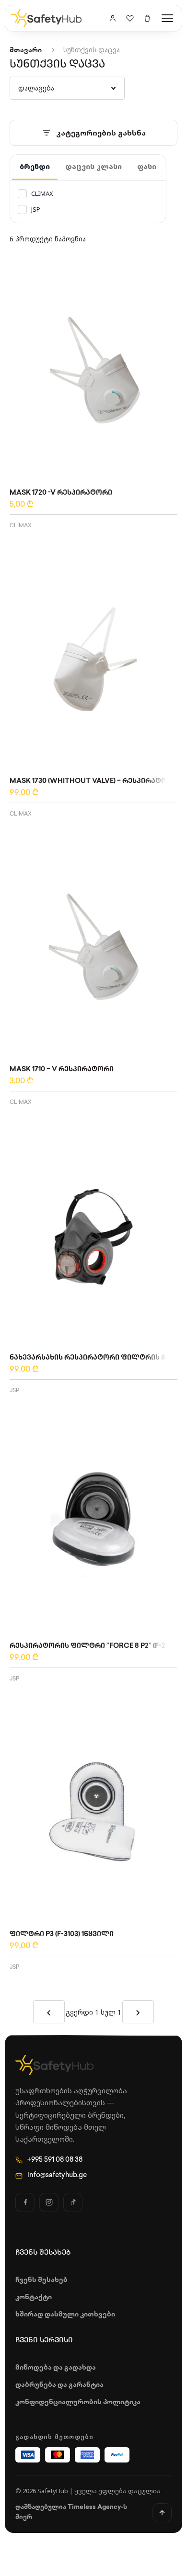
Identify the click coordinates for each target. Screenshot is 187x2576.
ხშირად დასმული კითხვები (65, 2315)
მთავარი (26, 51)
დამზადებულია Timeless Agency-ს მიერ (71, 2512)
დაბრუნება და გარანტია (59, 2385)
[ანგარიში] (113, 18)
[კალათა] (147, 18)
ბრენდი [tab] (35, 166)
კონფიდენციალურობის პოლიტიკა (78, 2402)
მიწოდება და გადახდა (56, 2368)
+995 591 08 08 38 (55, 2160)
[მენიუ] (167, 18)
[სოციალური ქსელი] (25, 2202)
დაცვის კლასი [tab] (93, 166)
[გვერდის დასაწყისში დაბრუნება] (162, 2513)
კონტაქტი (34, 2298)
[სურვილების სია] (130, 18)
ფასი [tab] (147, 166)
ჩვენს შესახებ (41, 2280)
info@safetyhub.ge (57, 2175)
